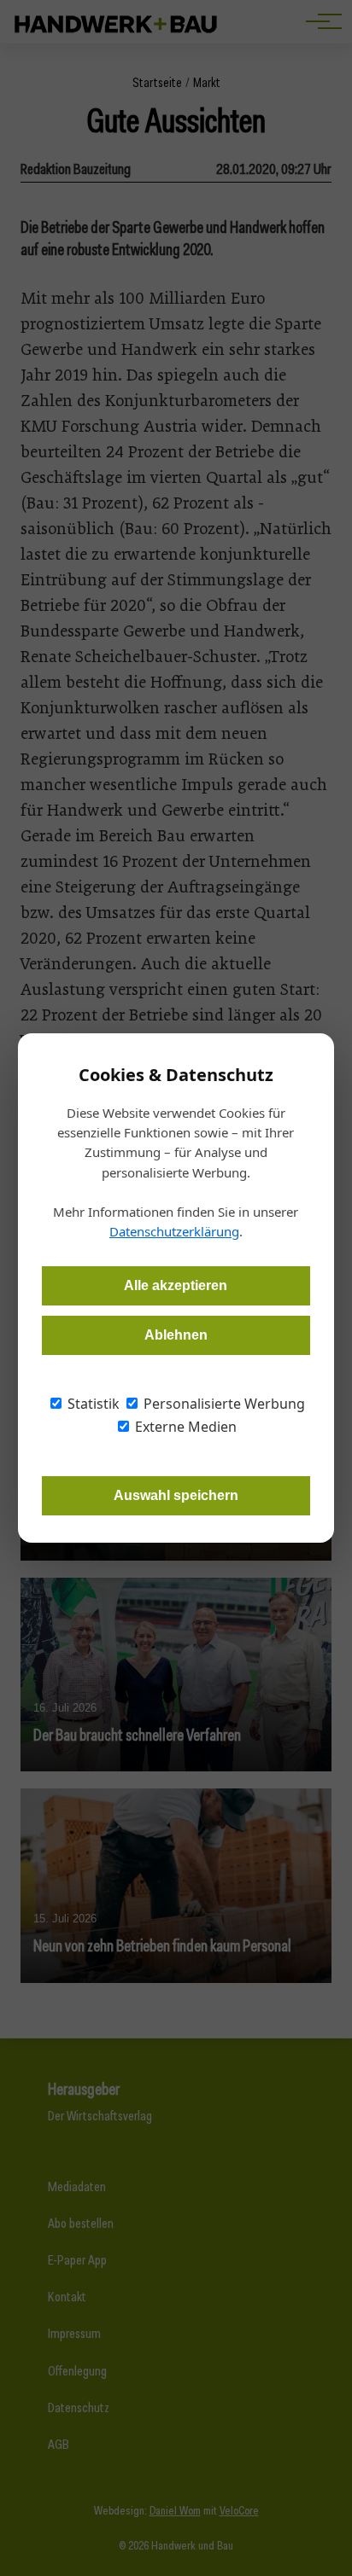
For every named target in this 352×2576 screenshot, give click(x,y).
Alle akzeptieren (176, 1285)
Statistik (92, 1404)
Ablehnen (176, 1335)
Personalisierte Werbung (223, 1404)
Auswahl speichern (176, 1495)
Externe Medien (184, 1427)
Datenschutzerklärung (174, 1231)
